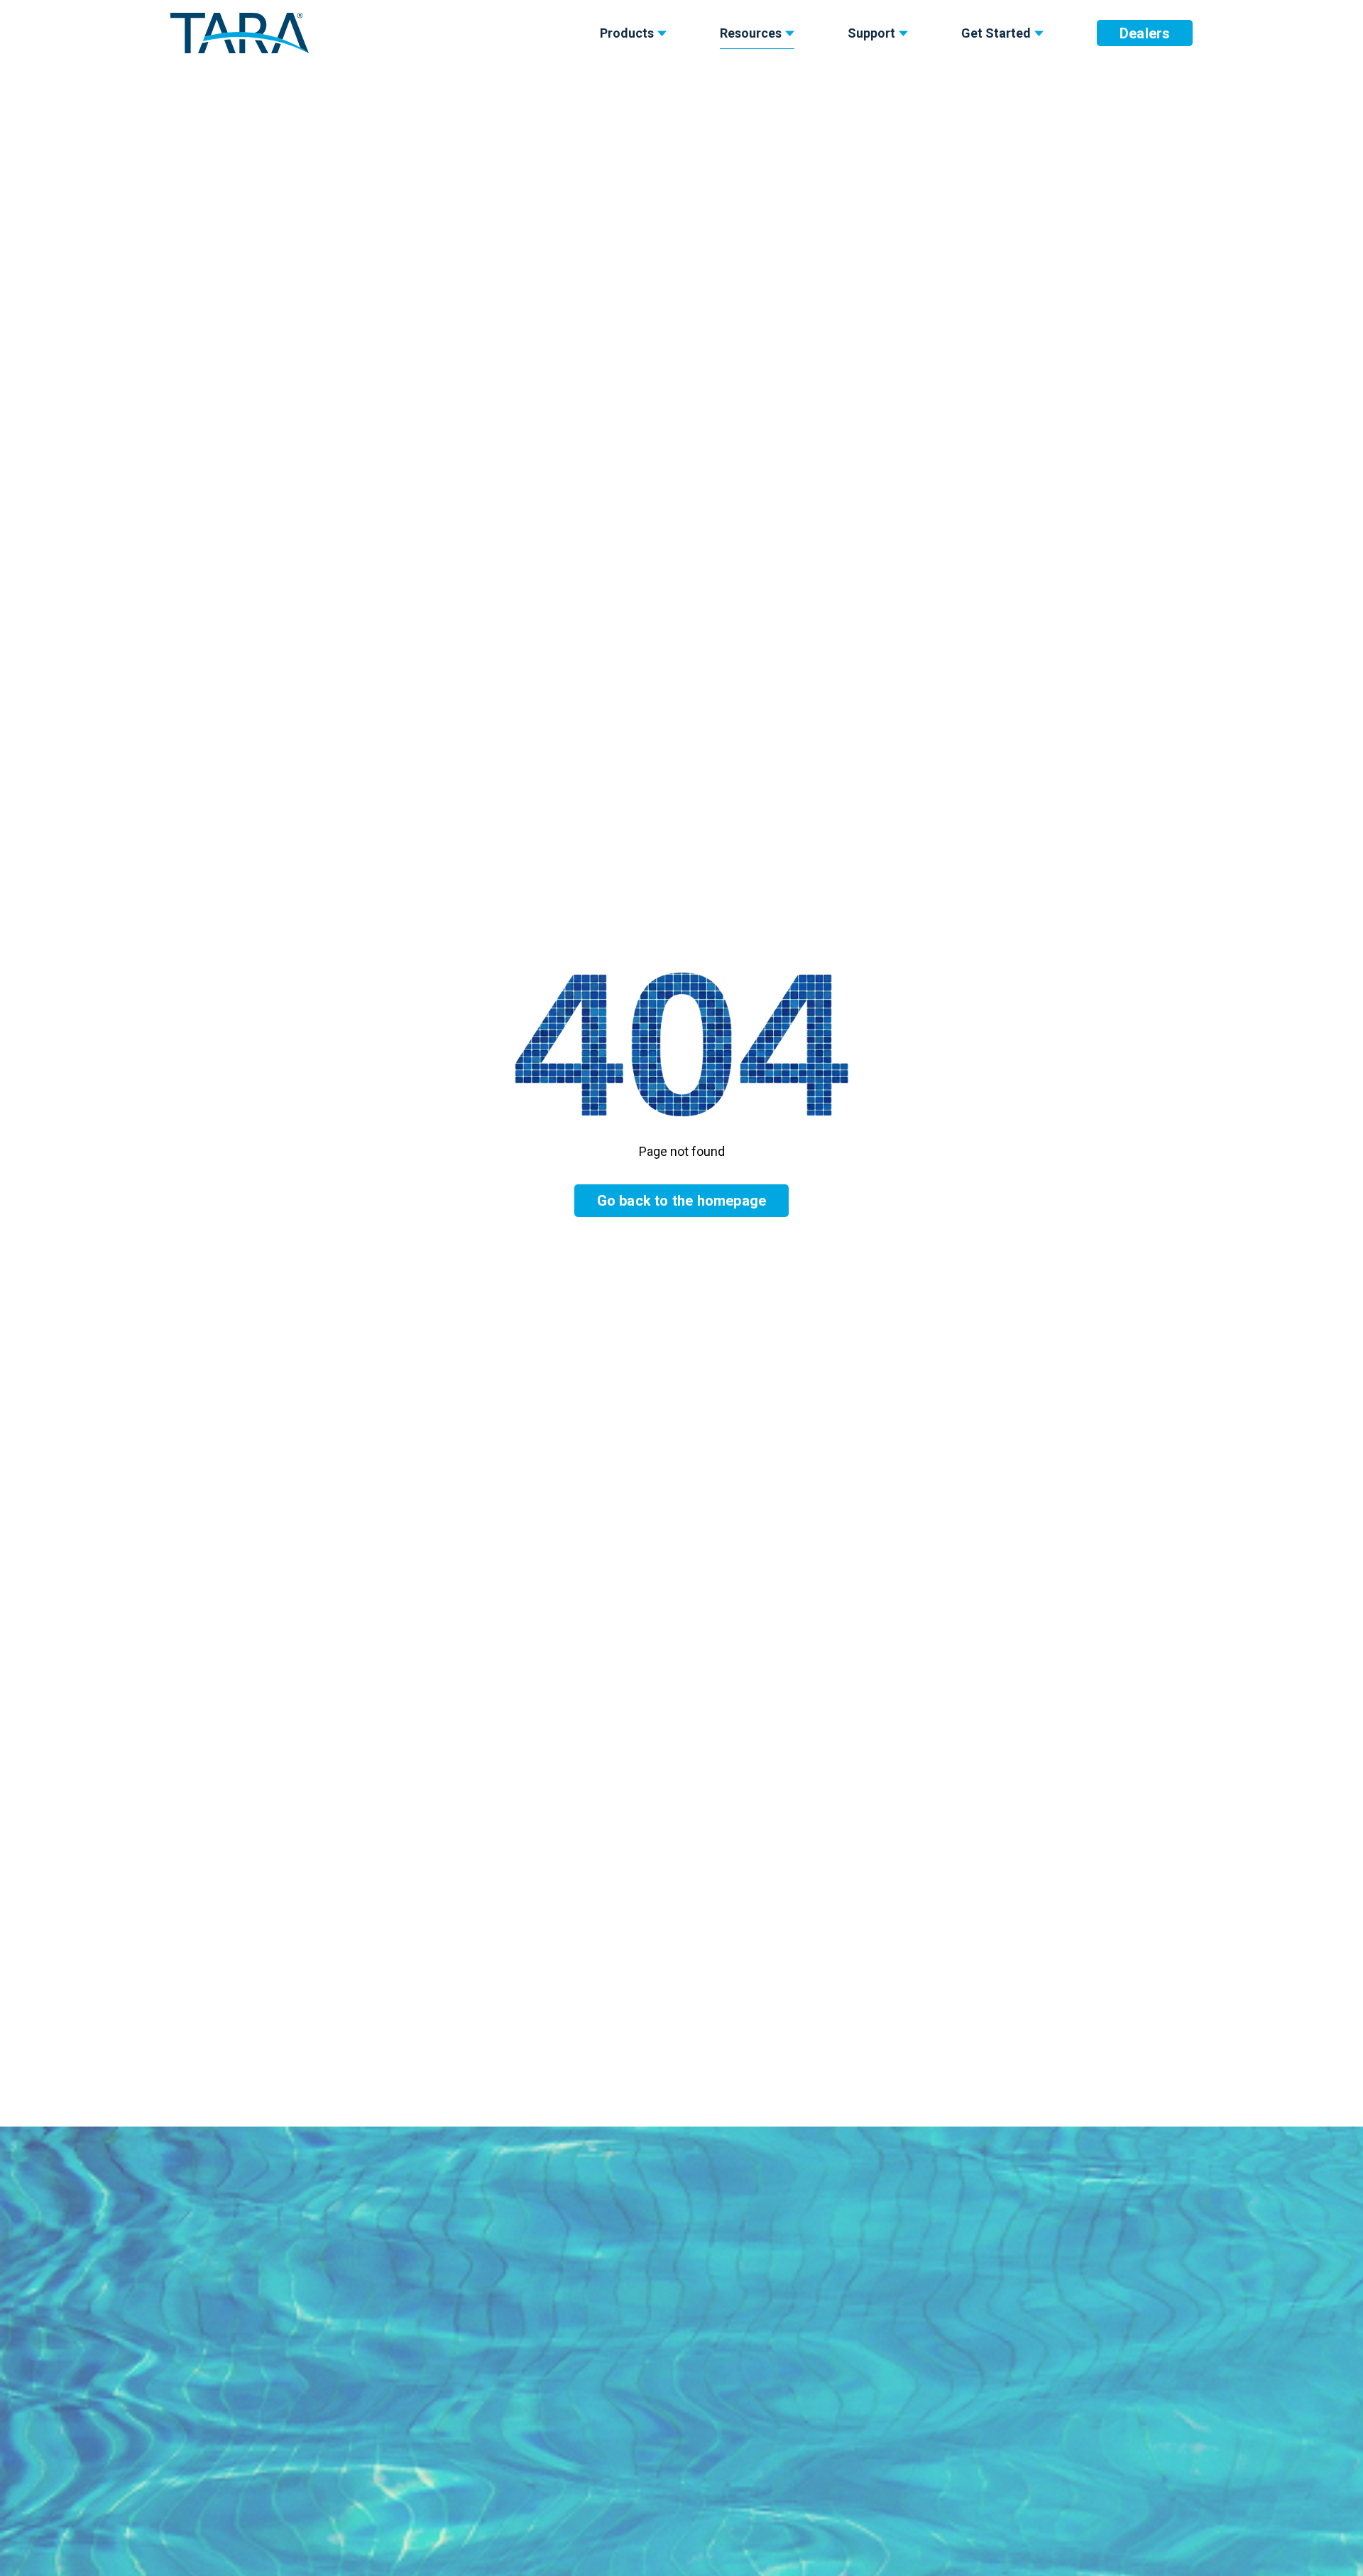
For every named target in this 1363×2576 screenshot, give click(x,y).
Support (871, 33)
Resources (751, 33)
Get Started (996, 33)
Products (627, 33)
